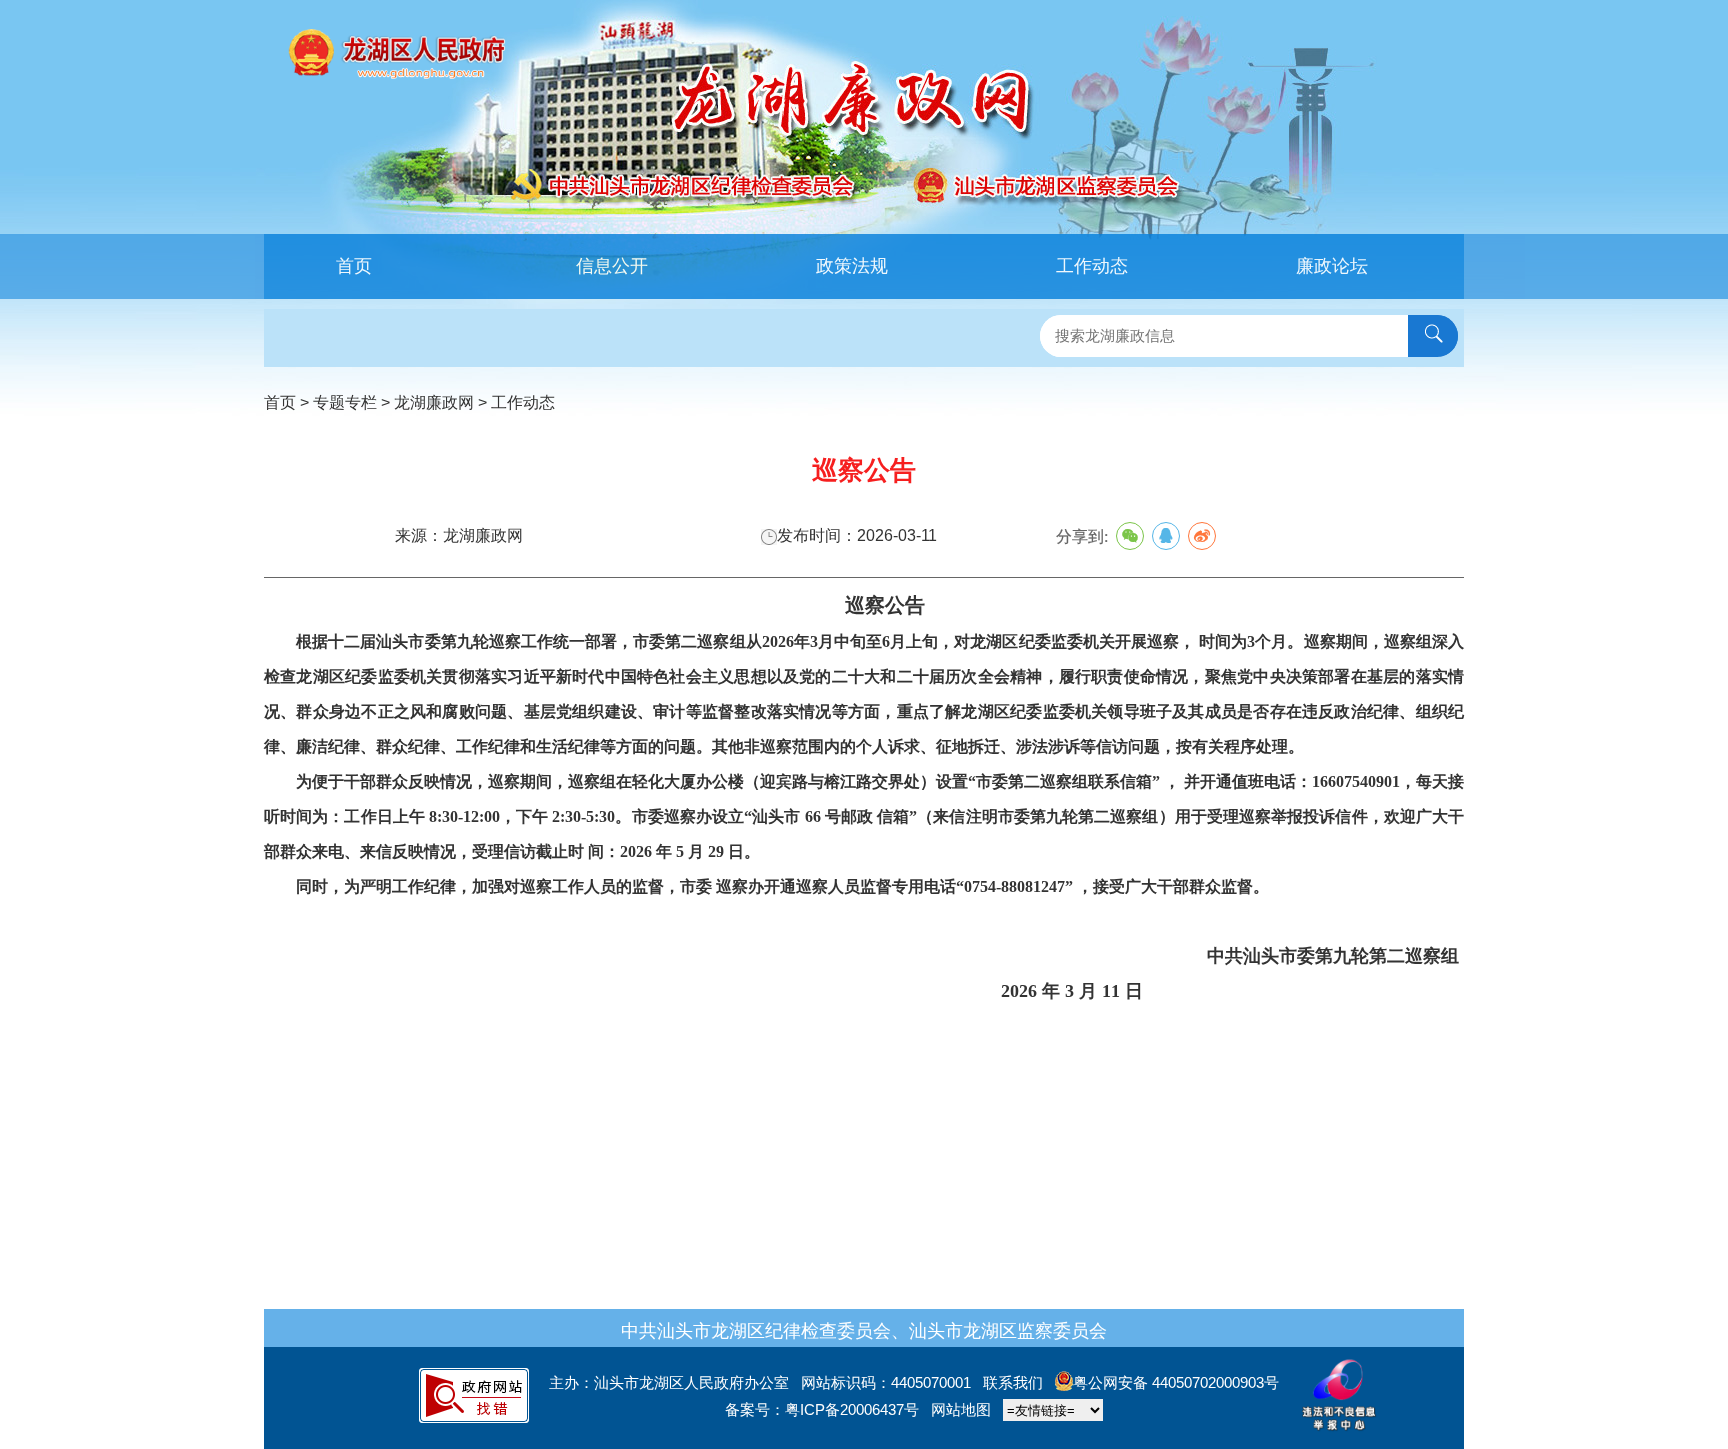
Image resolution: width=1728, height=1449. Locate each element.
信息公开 (612, 266)
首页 (354, 266)
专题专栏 (345, 402)
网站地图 (961, 1409)
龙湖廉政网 (434, 402)
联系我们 (1013, 1382)
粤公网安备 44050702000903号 (1176, 1382)
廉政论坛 (1332, 266)
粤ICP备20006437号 (852, 1409)
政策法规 (852, 266)
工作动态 (1092, 266)
